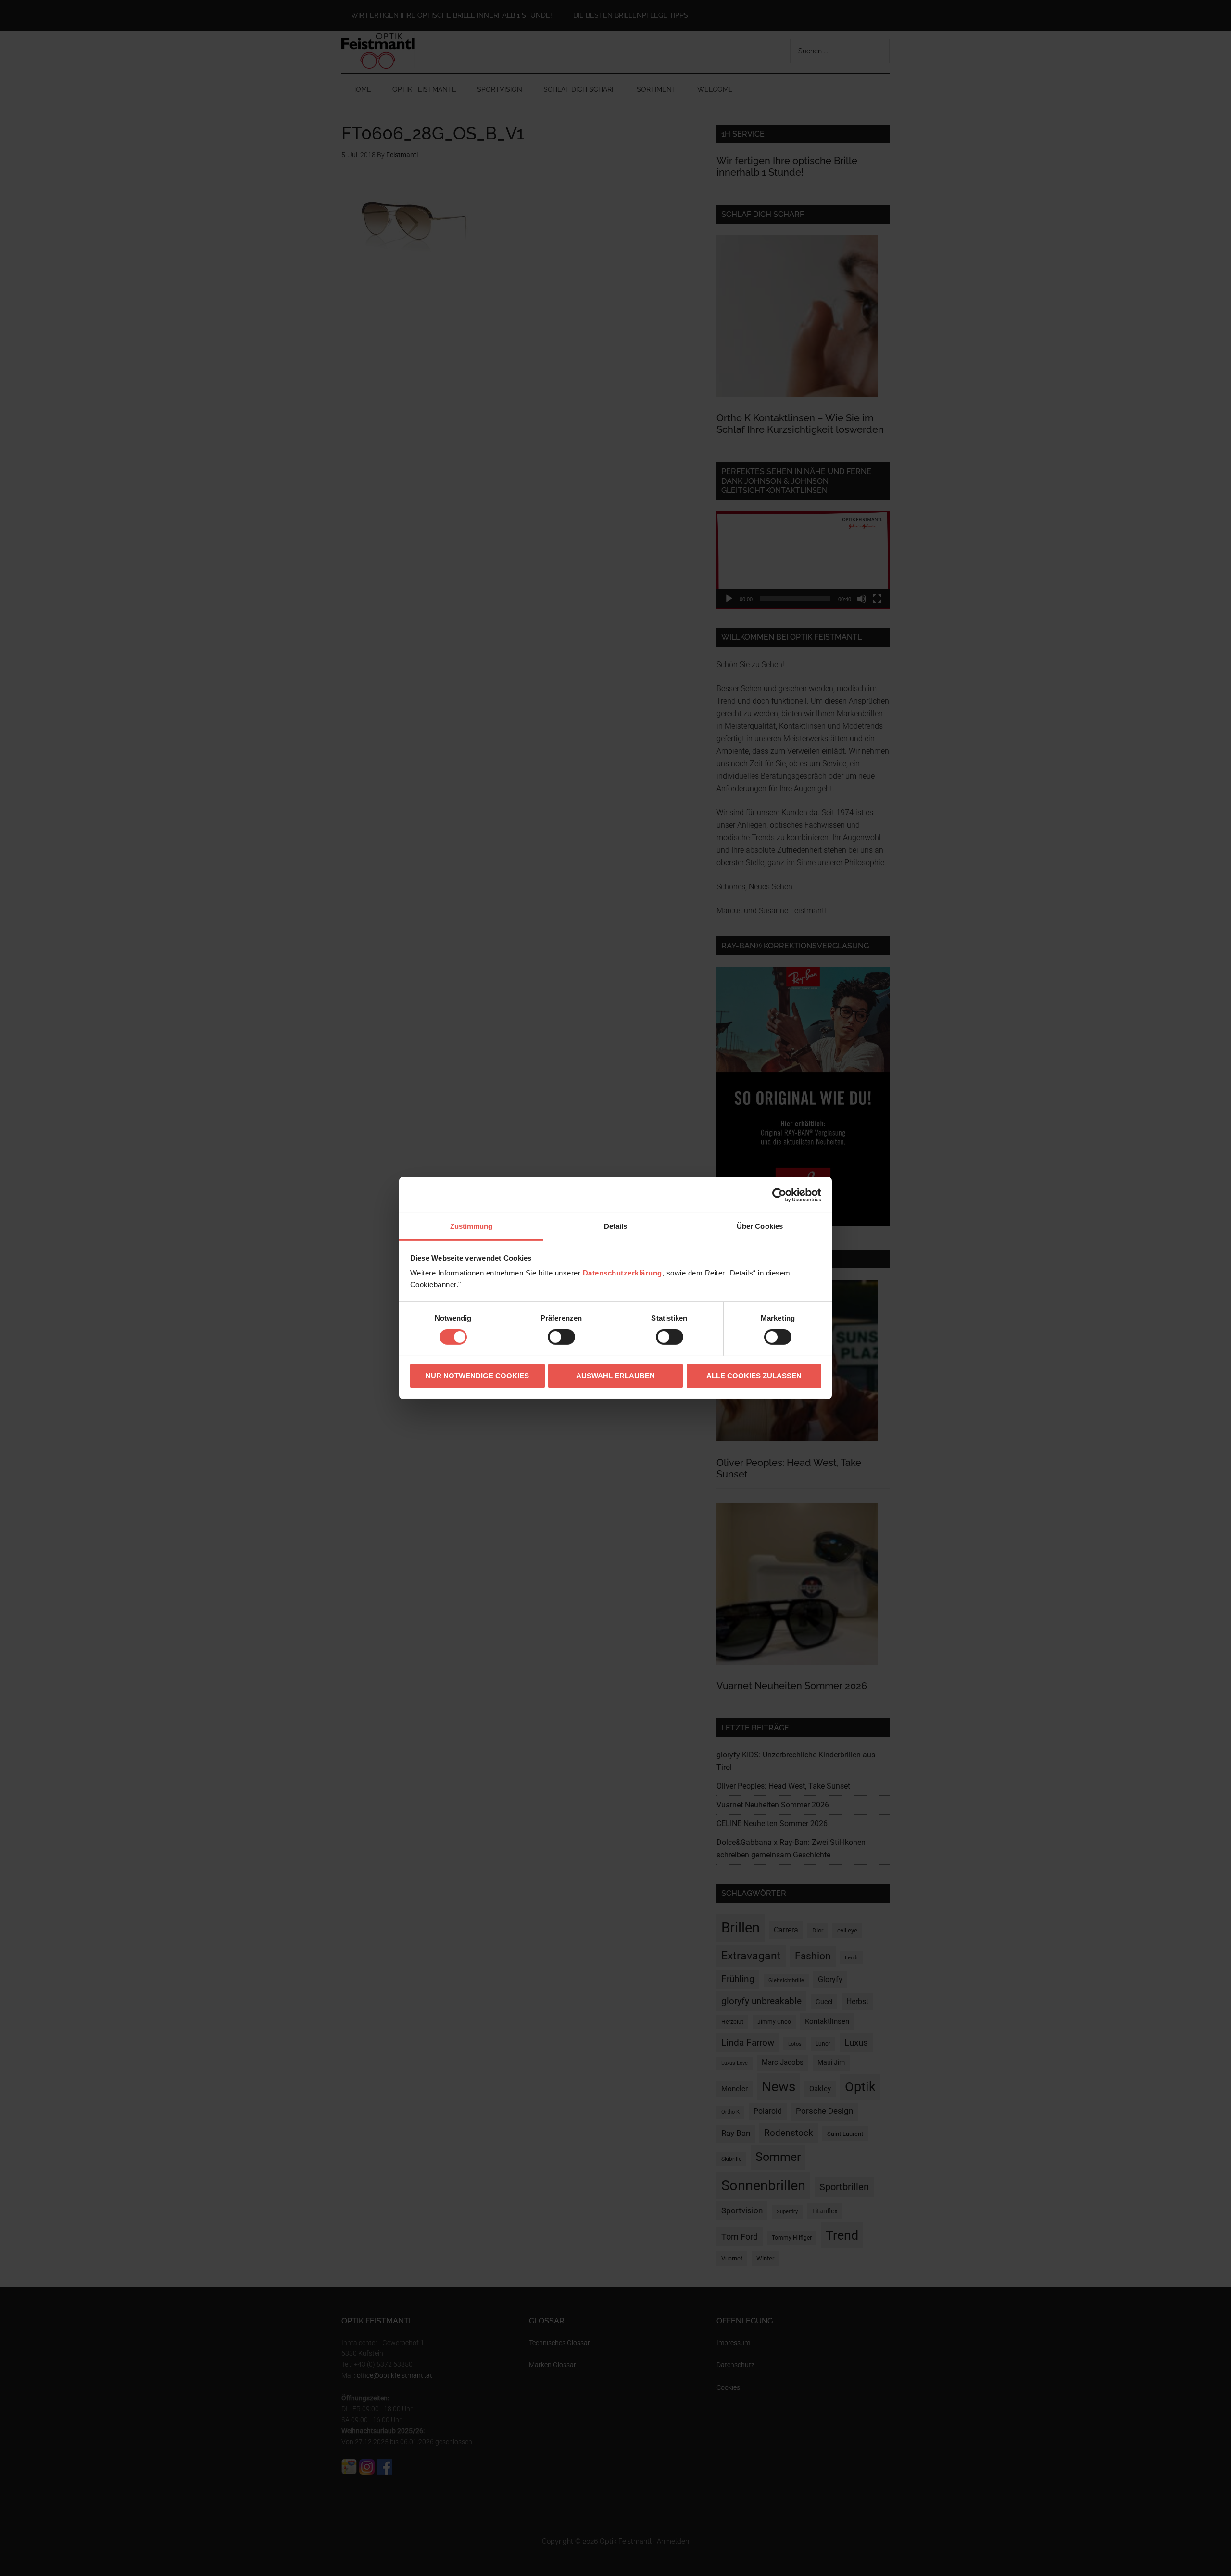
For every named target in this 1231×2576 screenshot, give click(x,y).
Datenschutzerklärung (622, 1273)
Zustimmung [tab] (471, 1226)
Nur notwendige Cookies (477, 1376)
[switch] (561, 1337)
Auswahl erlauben (615, 1376)
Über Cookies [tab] (760, 1226)
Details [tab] (616, 1226)
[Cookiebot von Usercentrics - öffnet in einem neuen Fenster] (779, 1195)
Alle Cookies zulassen (754, 1376)
